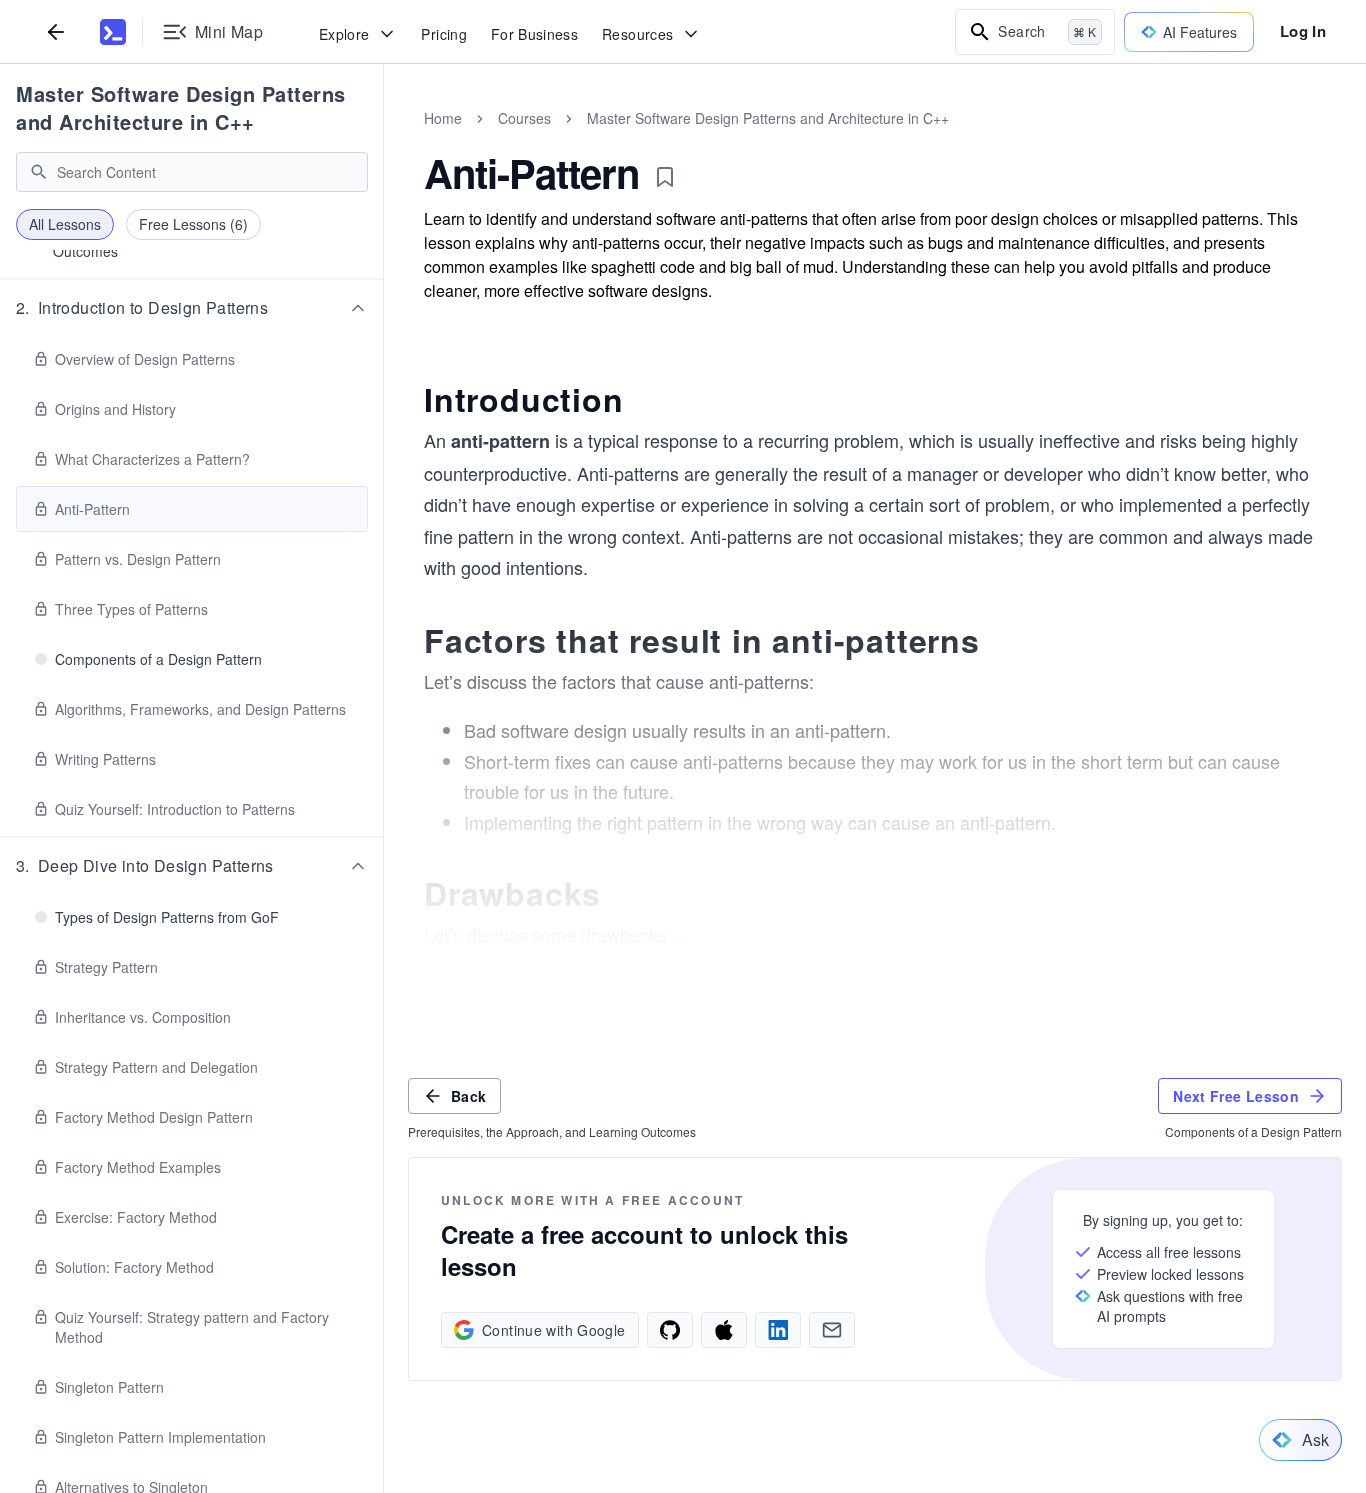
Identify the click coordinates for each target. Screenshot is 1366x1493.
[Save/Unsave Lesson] (665, 177)
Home (443, 118)
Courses (524, 118)
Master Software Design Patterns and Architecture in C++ (181, 107)
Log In (1303, 31)
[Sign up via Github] (670, 1330)
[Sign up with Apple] (724, 1330)
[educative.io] (113, 32)
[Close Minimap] (384, 140)
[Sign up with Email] (832, 1330)
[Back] (56, 31)
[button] (192, 308)
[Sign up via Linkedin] (778, 1330)
